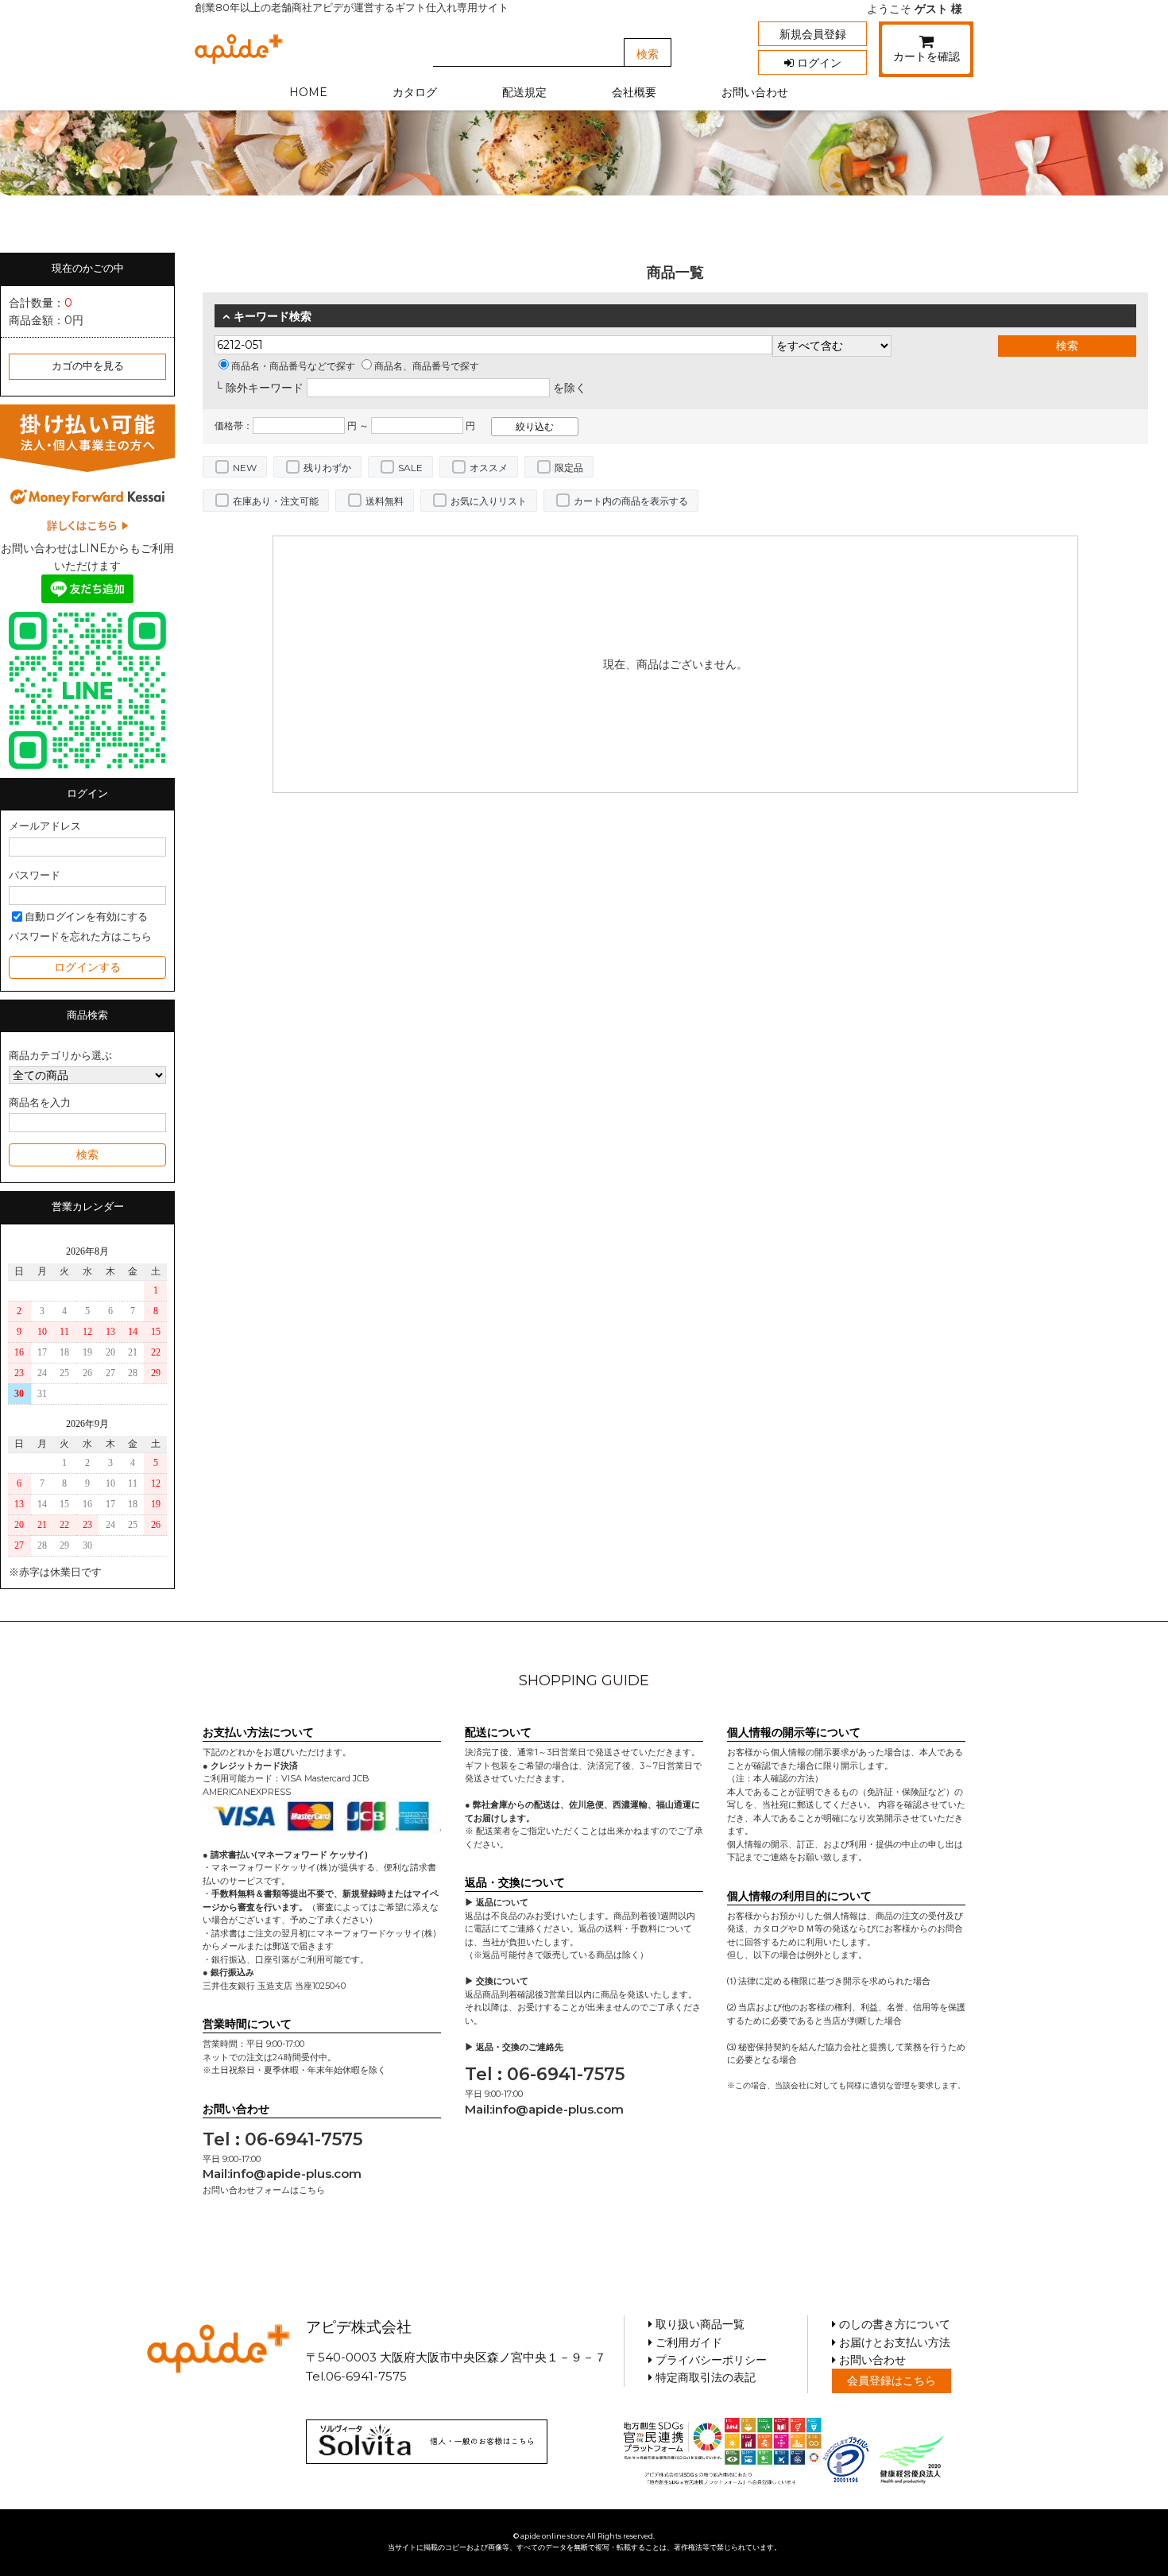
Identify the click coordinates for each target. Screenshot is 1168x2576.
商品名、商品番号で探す (427, 366)
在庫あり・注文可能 (276, 501)
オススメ (489, 468)
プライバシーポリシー (710, 2360)
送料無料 (385, 501)
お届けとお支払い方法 (893, 2342)
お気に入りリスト (489, 501)
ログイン (818, 63)
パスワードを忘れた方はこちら (80, 936)
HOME (308, 92)
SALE (410, 468)
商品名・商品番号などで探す (293, 366)
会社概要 (634, 92)
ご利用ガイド (687, 2342)
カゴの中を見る (88, 366)
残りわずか (327, 468)
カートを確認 (926, 56)
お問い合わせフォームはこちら (264, 2190)
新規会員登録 (813, 34)
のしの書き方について (893, 2324)
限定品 (569, 468)
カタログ (415, 92)
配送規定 (524, 92)
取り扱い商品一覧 (698, 2324)
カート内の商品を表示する (631, 501)
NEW (245, 468)
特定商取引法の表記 (704, 2377)
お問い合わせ (755, 92)
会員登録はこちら (891, 2381)
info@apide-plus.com (296, 2174)
